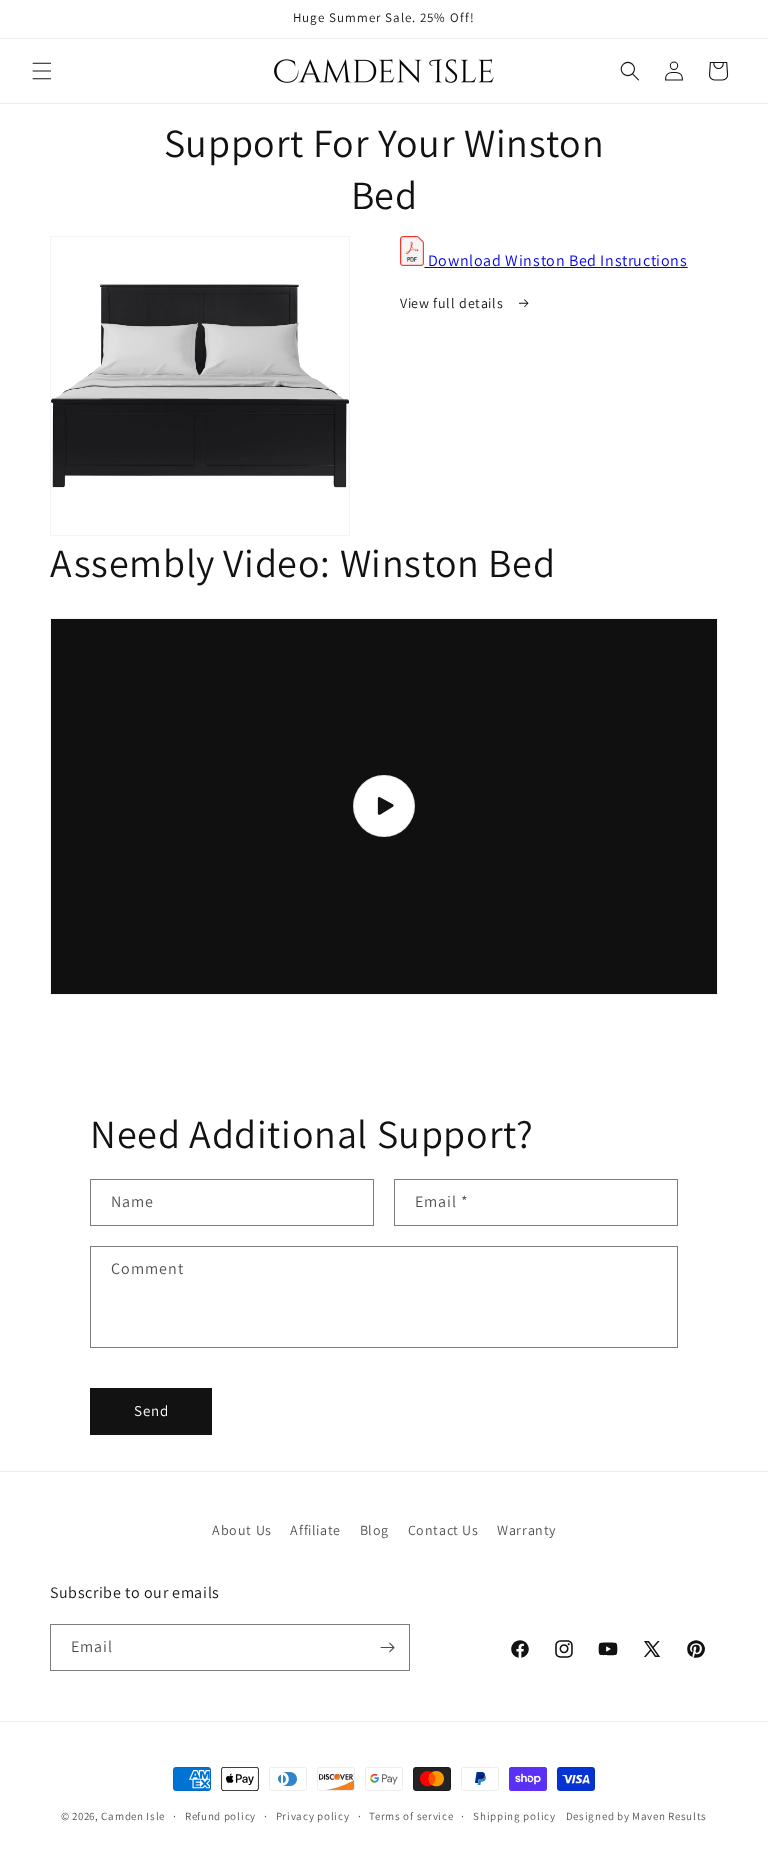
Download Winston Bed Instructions (555, 260)
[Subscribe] (387, 1647)
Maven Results (669, 1816)
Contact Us (443, 1530)
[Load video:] (384, 806)
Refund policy (220, 1816)
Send (151, 1410)
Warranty (526, 1530)
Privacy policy (313, 1816)
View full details (453, 303)
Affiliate (315, 1530)
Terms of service (411, 1816)
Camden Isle (133, 1816)
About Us (242, 1530)
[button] (42, 71)
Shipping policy (514, 1816)
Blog (374, 1530)
